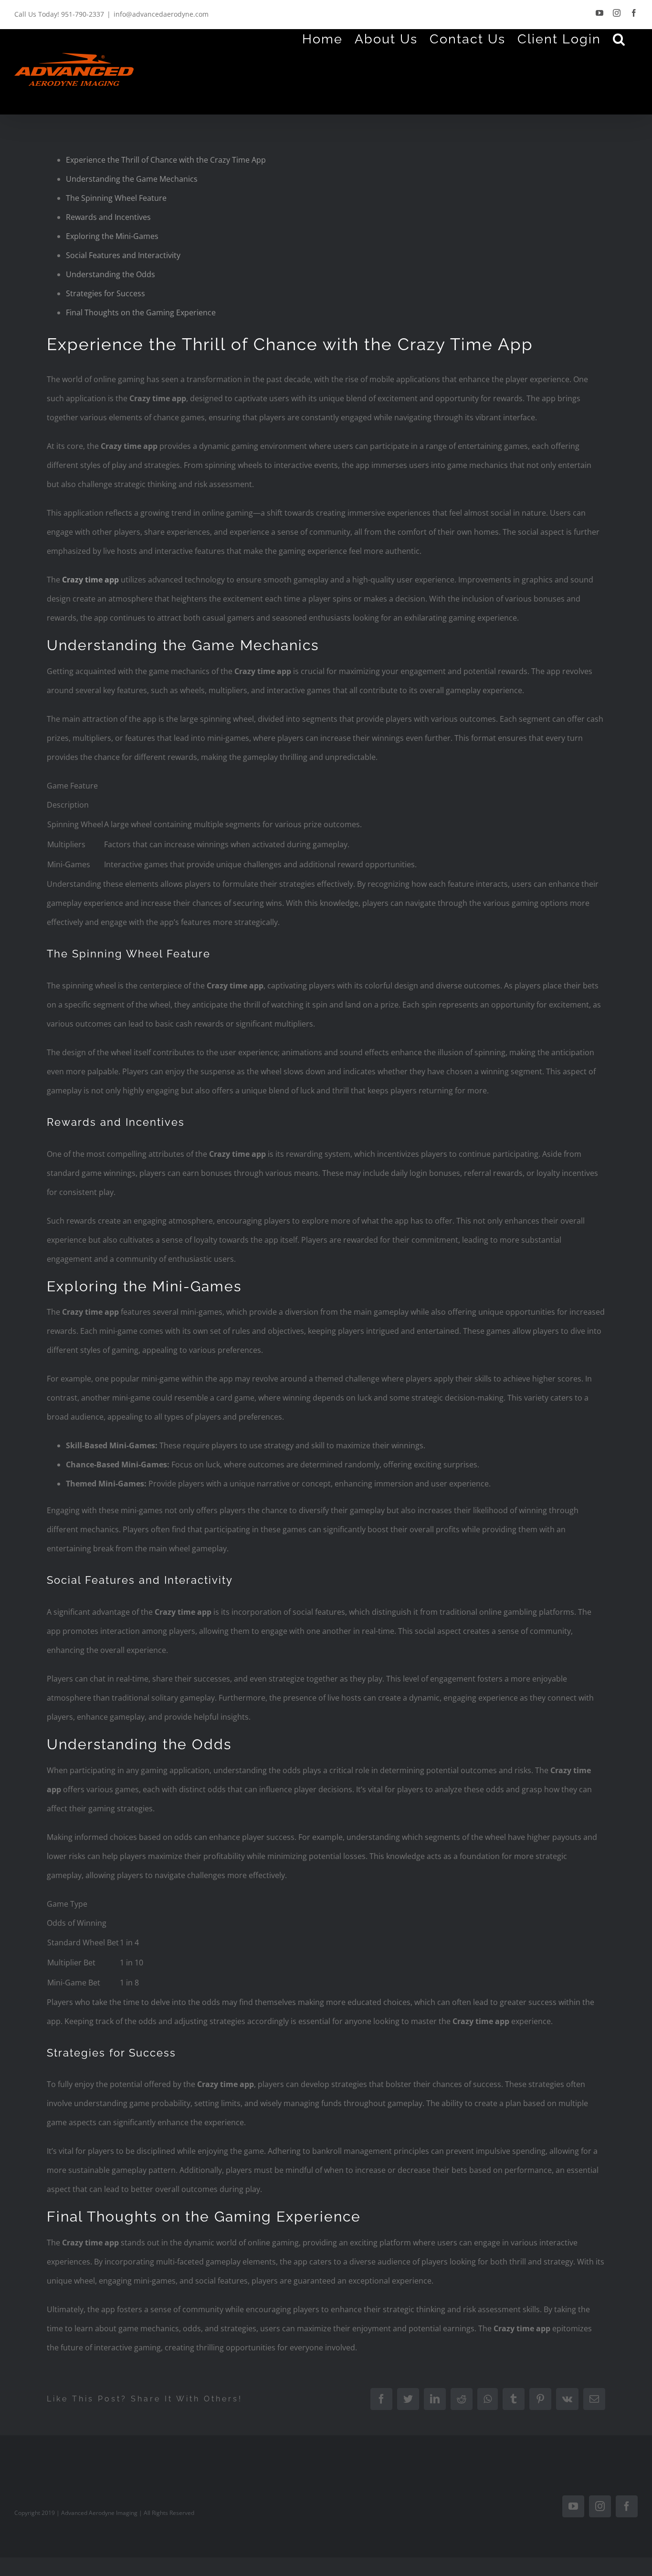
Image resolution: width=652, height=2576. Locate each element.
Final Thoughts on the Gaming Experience (141, 312)
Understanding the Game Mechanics (132, 179)
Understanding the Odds (110, 274)
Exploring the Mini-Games (112, 236)
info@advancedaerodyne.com (161, 14)
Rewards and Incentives (108, 217)
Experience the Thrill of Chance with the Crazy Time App (166, 160)
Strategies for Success (105, 293)
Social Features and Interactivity (123, 255)
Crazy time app (90, 580)
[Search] (619, 39)
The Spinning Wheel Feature (116, 198)
